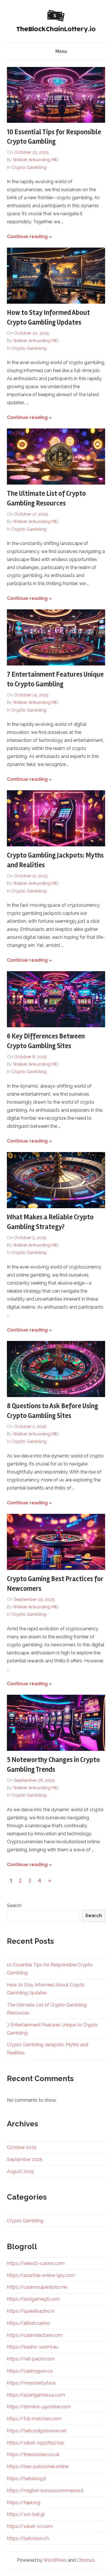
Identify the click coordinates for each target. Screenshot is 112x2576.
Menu (61, 51)
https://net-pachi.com (31, 2359)
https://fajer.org (24, 2503)
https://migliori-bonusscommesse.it (45, 2491)
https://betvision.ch (28, 2538)
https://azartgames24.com (36, 2395)
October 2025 (22, 2147)
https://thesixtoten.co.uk (33, 2454)
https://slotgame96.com (33, 2299)
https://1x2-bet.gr (26, 2514)
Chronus (86, 2560)
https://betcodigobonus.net (37, 2431)
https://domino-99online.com (39, 2407)
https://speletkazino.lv (31, 2311)
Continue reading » (29, 237)
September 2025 (25, 2159)
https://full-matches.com (34, 2419)
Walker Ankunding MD (36, 160)
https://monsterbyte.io (31, 2383)
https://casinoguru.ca (30, 2371)
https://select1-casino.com (36, 2263)
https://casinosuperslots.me (37, 2287)
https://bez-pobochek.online (38, 2467)
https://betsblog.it (27, 2479)
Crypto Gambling (29, 167)
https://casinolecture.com (35, 2335)
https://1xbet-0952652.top (36, 2443)
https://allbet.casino (28, 2323)
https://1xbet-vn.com (30, 2526)
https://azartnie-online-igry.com (41, 2275)
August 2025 (20, 2171)
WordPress (55, 2560)
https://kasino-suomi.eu (32, 2347)
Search (14, 1906)
